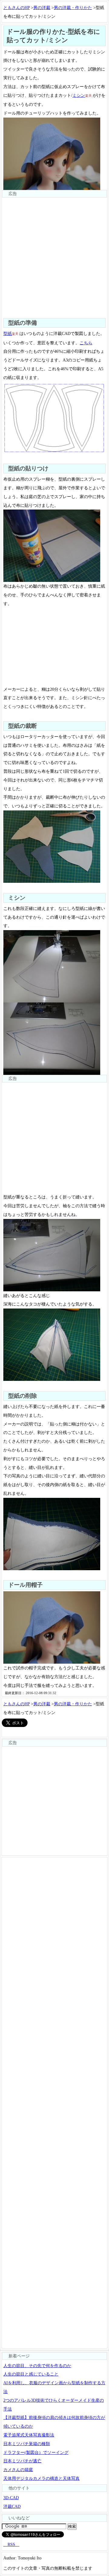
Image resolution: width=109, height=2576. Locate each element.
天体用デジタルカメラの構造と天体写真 (41, 2478)
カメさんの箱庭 (18, 2470)
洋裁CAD (12, 2506)
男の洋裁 (42, 8)
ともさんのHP (17, 8)
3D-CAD (11, 2498)
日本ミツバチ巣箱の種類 (27, 2444)
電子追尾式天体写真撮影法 (29, 2435)
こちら (86, 343)
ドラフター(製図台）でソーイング (36, 2452)
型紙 (8, 333)
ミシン (79, 95)
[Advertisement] (54, 252)
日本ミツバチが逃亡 (22, 2461)
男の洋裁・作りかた (73, 8)
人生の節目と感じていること (31, 2374)
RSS (11, 2544)
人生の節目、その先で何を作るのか (37, 2366)
